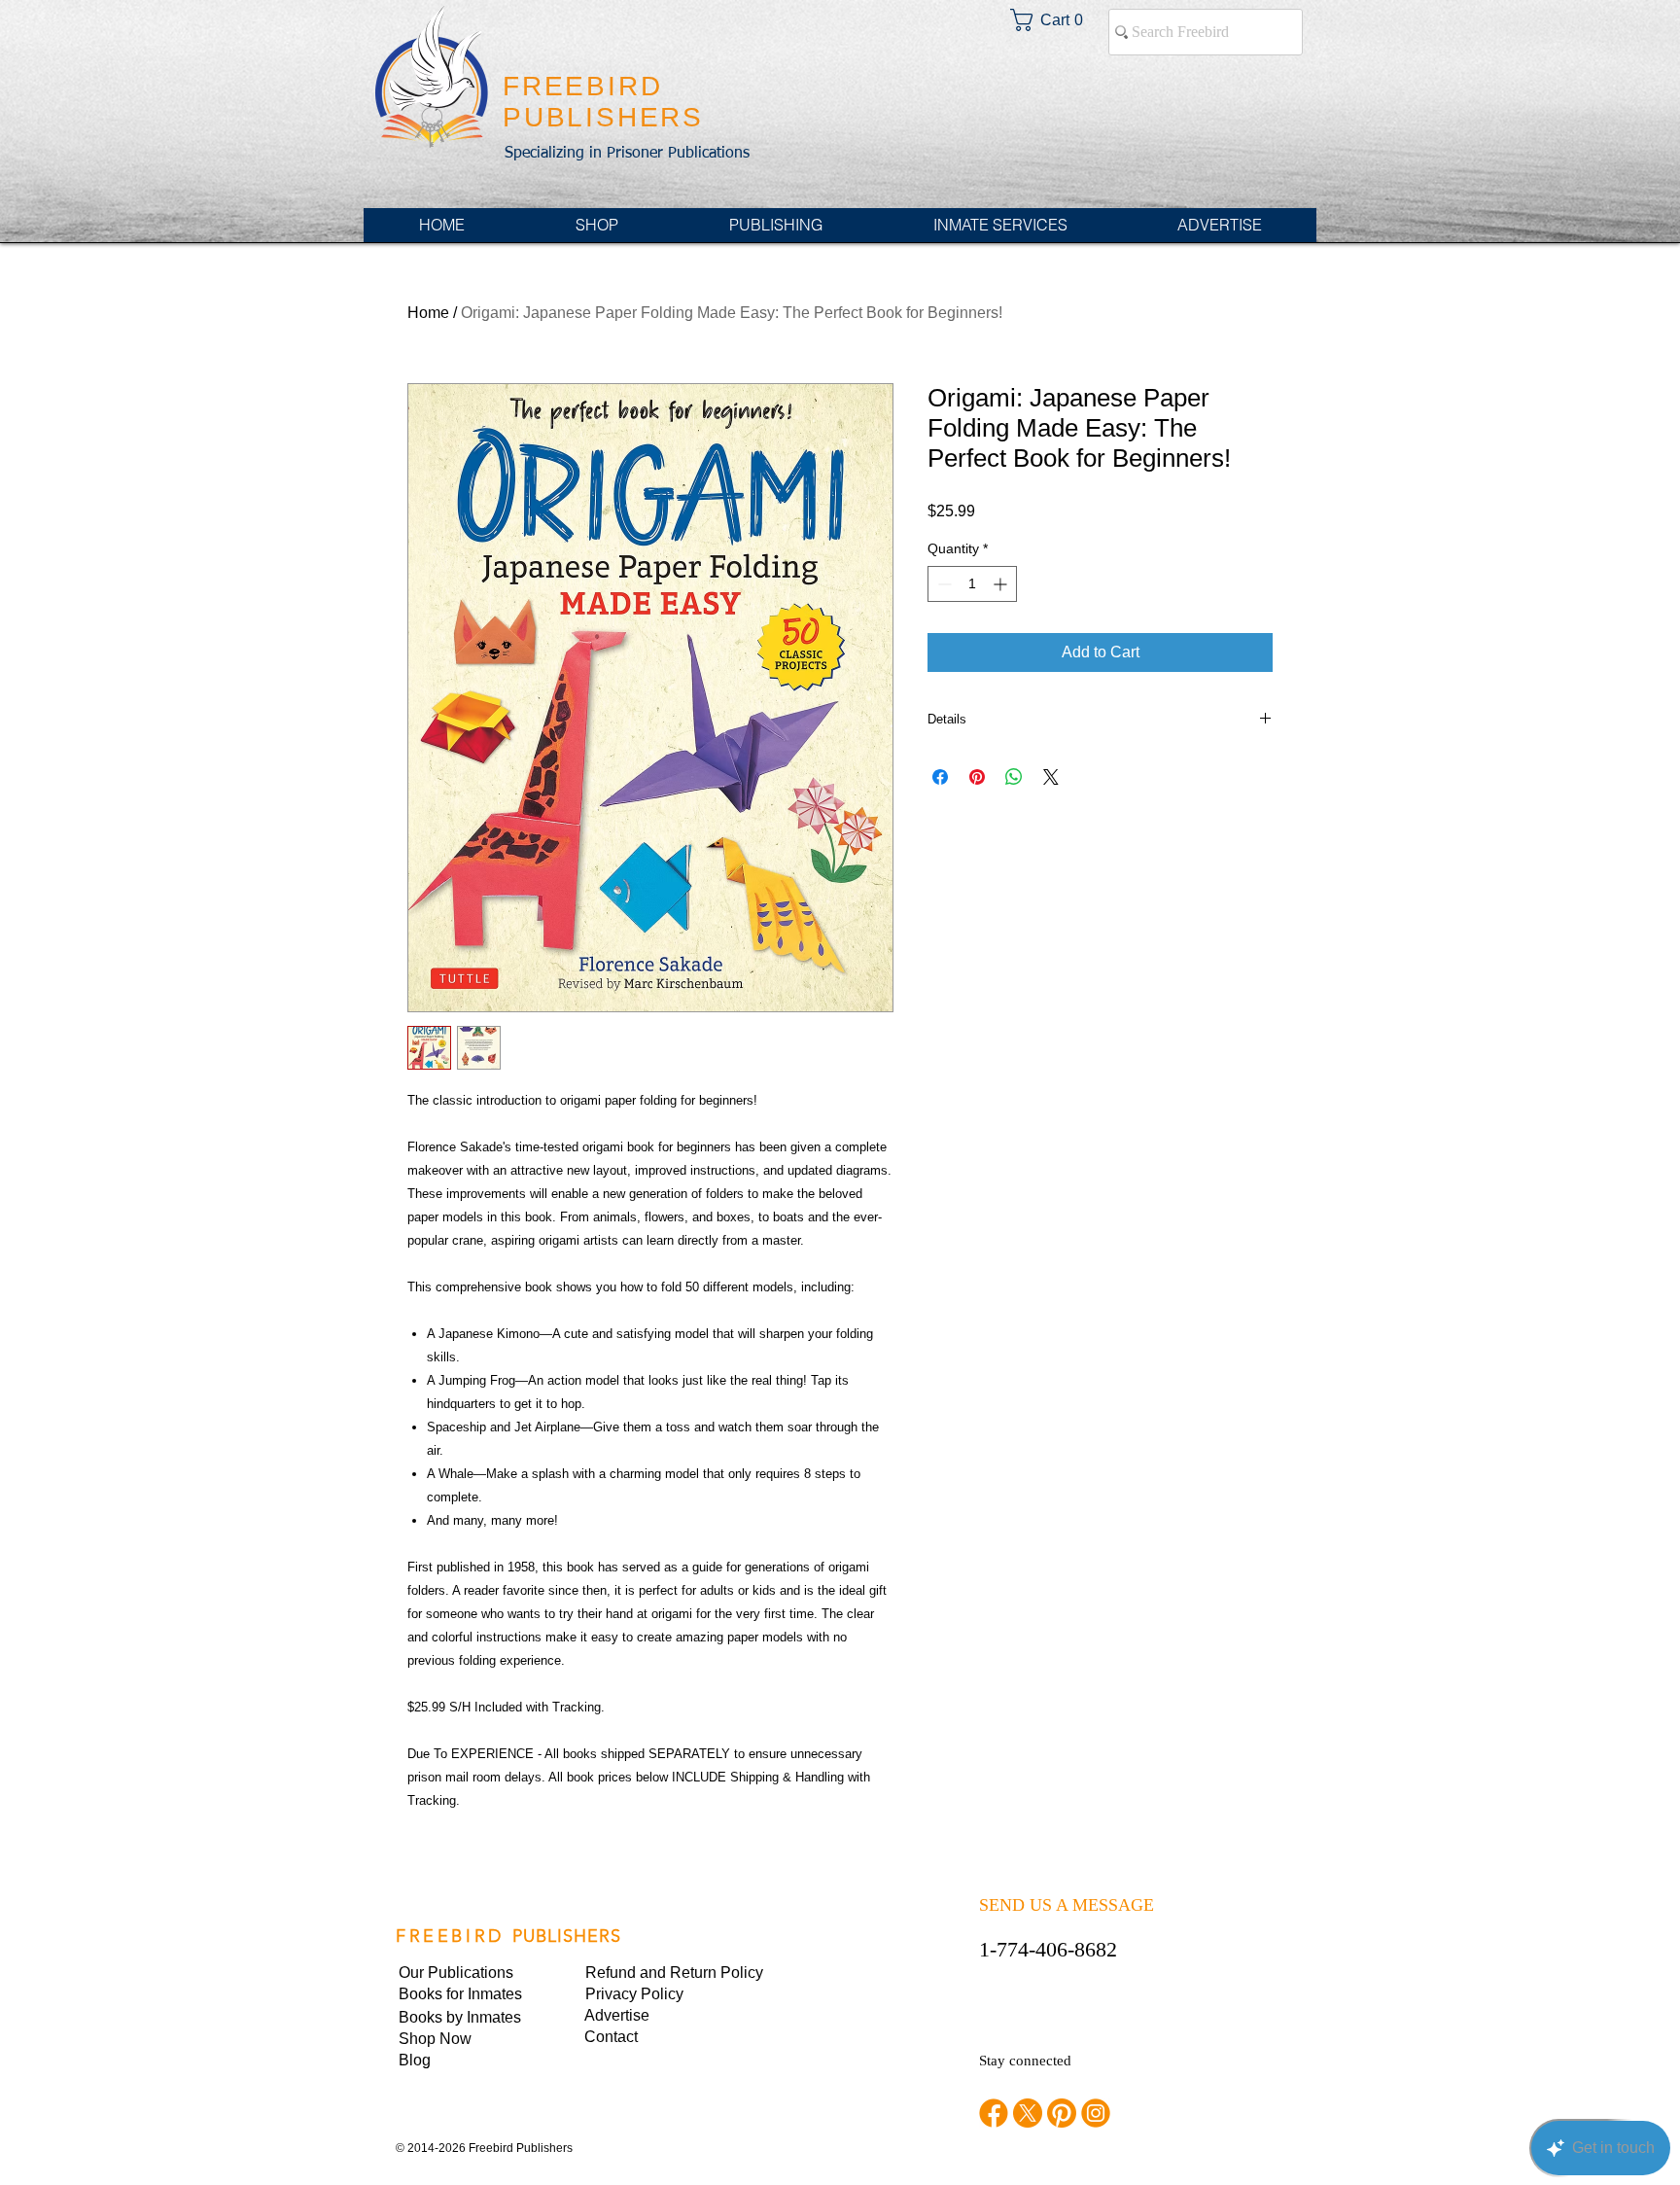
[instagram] (1096, 2113)
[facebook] (994, 2113)
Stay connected (1025, 2061)
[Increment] (1002, 584)
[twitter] (1028, 2113)
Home (428, 313)
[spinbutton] (972, 584)
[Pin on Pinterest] (977, 777)
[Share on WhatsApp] (1014, 777)
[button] (651, 1994)
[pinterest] (1062, 2113)
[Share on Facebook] (940, 777)
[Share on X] (1051, 777)
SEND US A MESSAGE (1067, 1905)
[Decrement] (943, 584)
